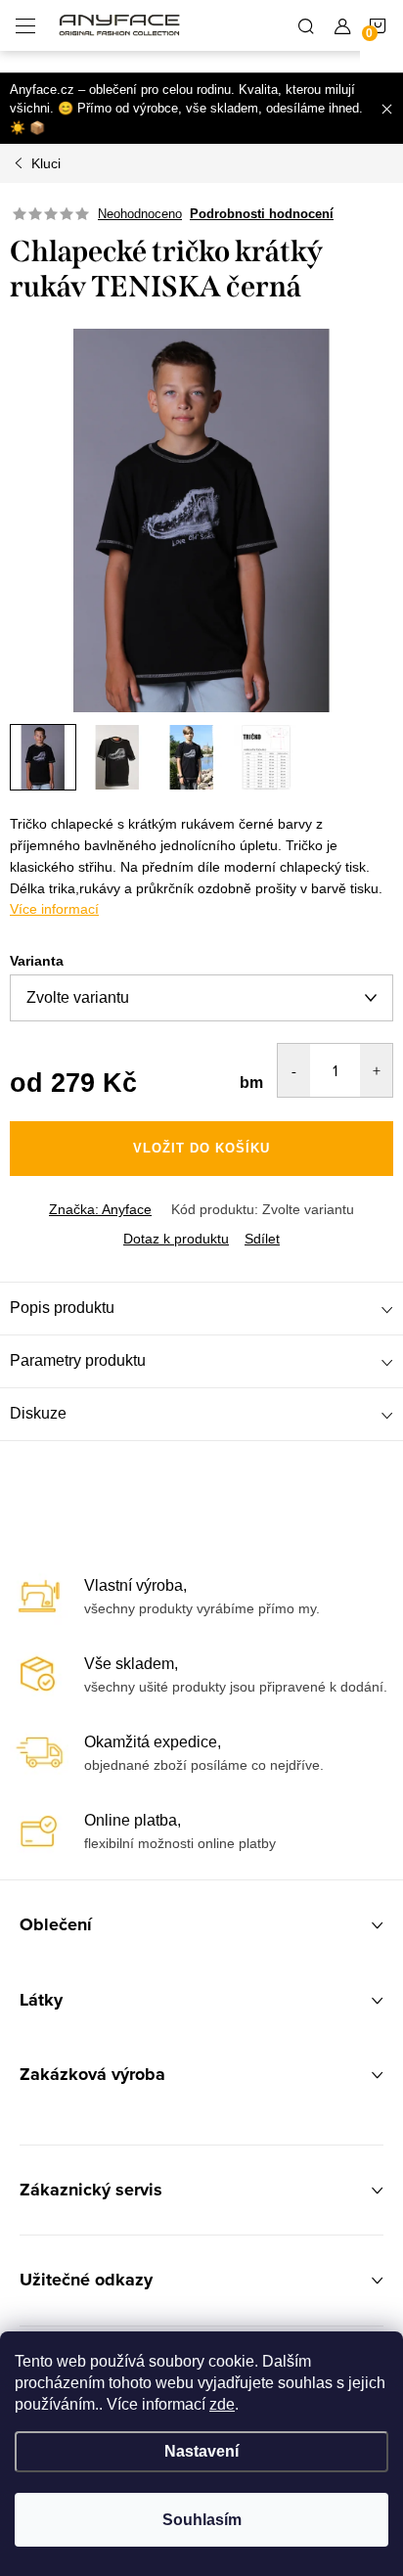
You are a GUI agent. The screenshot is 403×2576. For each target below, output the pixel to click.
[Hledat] (306, 25)
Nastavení (201, 2451)
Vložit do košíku (201, 1148)
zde (222, 2404)
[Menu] (25, 25)
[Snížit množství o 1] (294, 1070)
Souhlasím (202, 2520)
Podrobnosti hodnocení (262, 214)
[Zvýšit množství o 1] (376, 1070)
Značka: (100, 1209)
